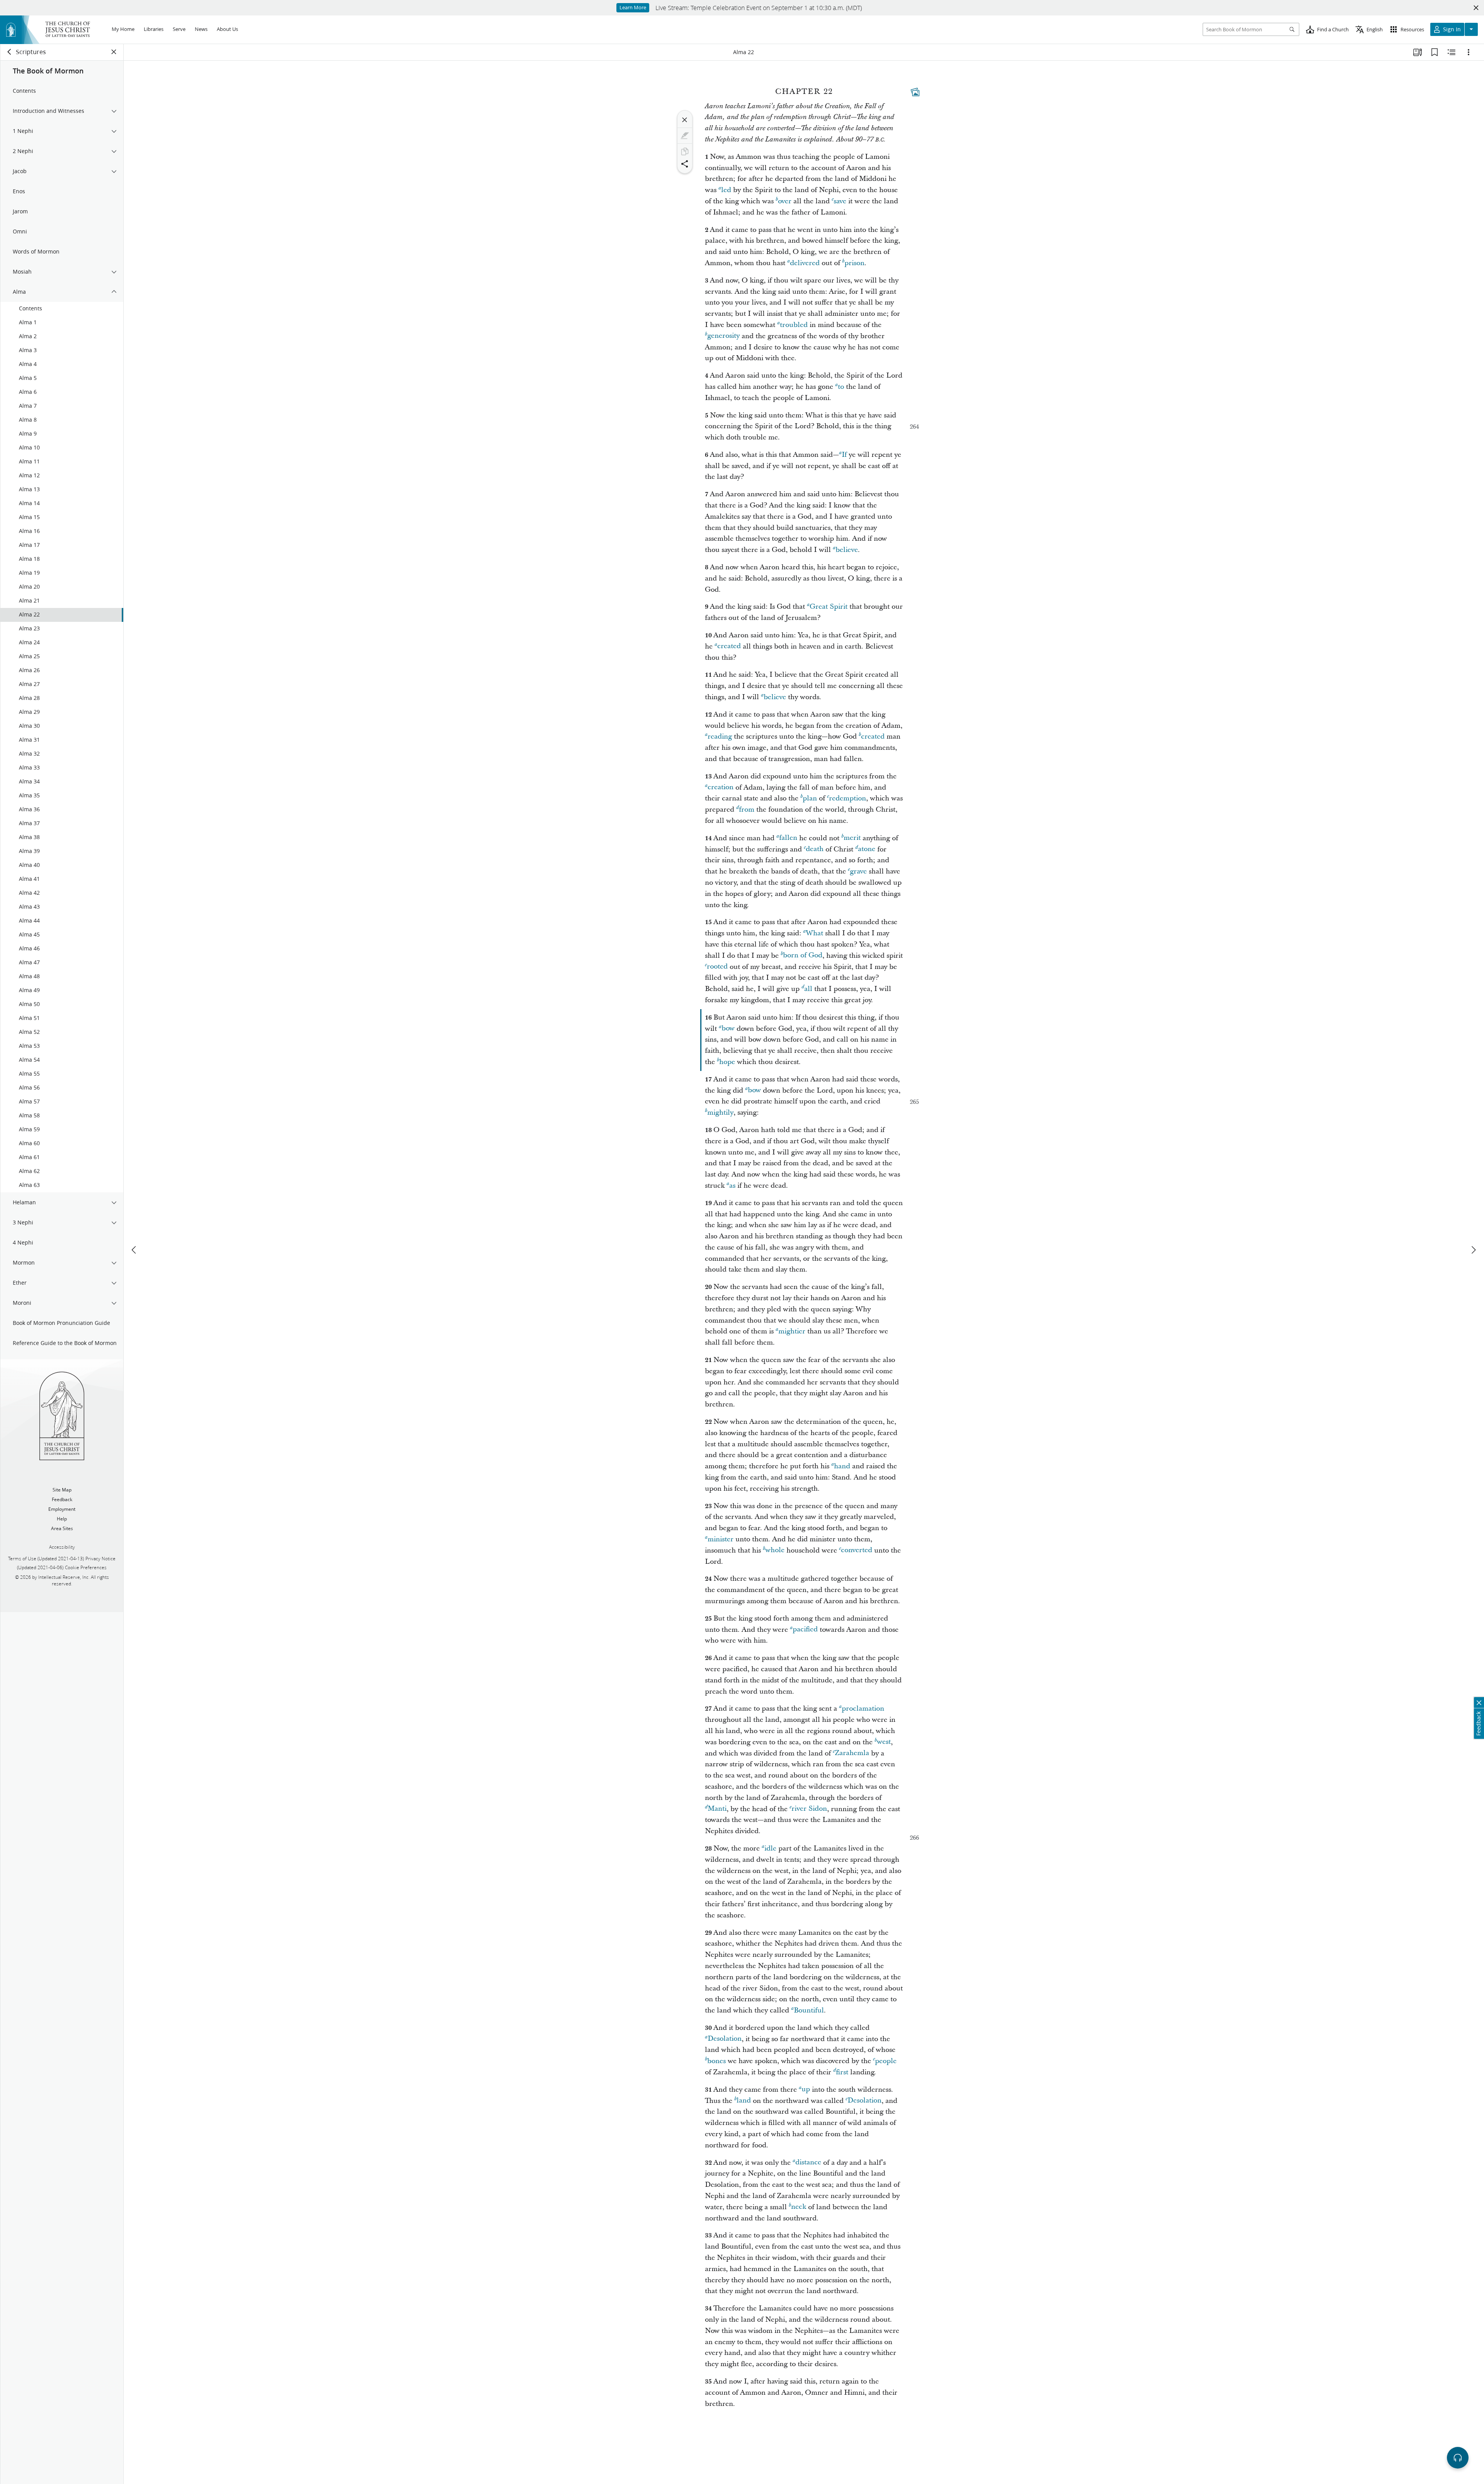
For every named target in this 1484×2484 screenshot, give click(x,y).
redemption (848, 798)
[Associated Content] (915, 92)
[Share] (685, 164)
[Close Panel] (114, 52)
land (744, 2101)
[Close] (685, 120)
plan (810, 798)
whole (775, 1550)
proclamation (863, 1708)
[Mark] (685, 136)
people (886, 2061)
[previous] (134, 1250)
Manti (717, 1809)
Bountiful (809, 2010)
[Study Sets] (1418, 52)
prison (854, 263)
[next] (1473, 1250)
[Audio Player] (1458, 2458)
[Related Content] (1452, 52)
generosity (723, 336)
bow (728, 1029)
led (726, 190)
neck (799, 2207)
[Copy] (685, 152)
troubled (794, 325)
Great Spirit (829, 607)
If (844, 455)
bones (716, 2061)
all (808, 989)
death (815, 849)
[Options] (1469, 52)
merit (852, 838)
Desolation (725, 2039)
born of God (803, 956)
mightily (720, 1113)
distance (808, 2163)
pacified (805, 1630)
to (841, 387)
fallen (788, 838)
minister (721, 1539)
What (814, 933)
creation (721, 787)
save (840, 201)
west (884, 1742)
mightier (792, 1331)
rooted (717, 967)
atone (867, 849)
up (806, 2090)
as (732, 1186)
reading (720, 736)
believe (847, 550)
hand (842, 1466)
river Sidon (809, 1809)
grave (858, 871)
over (785, 201)
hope (727, 1062)
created (729, 646)
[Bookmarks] (1435, 52)
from (747, 810)
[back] (10, 52)
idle (770, 1848)
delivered (805, 263)
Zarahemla (852, 1753)
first (842, 2072)
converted (857, 1550)
